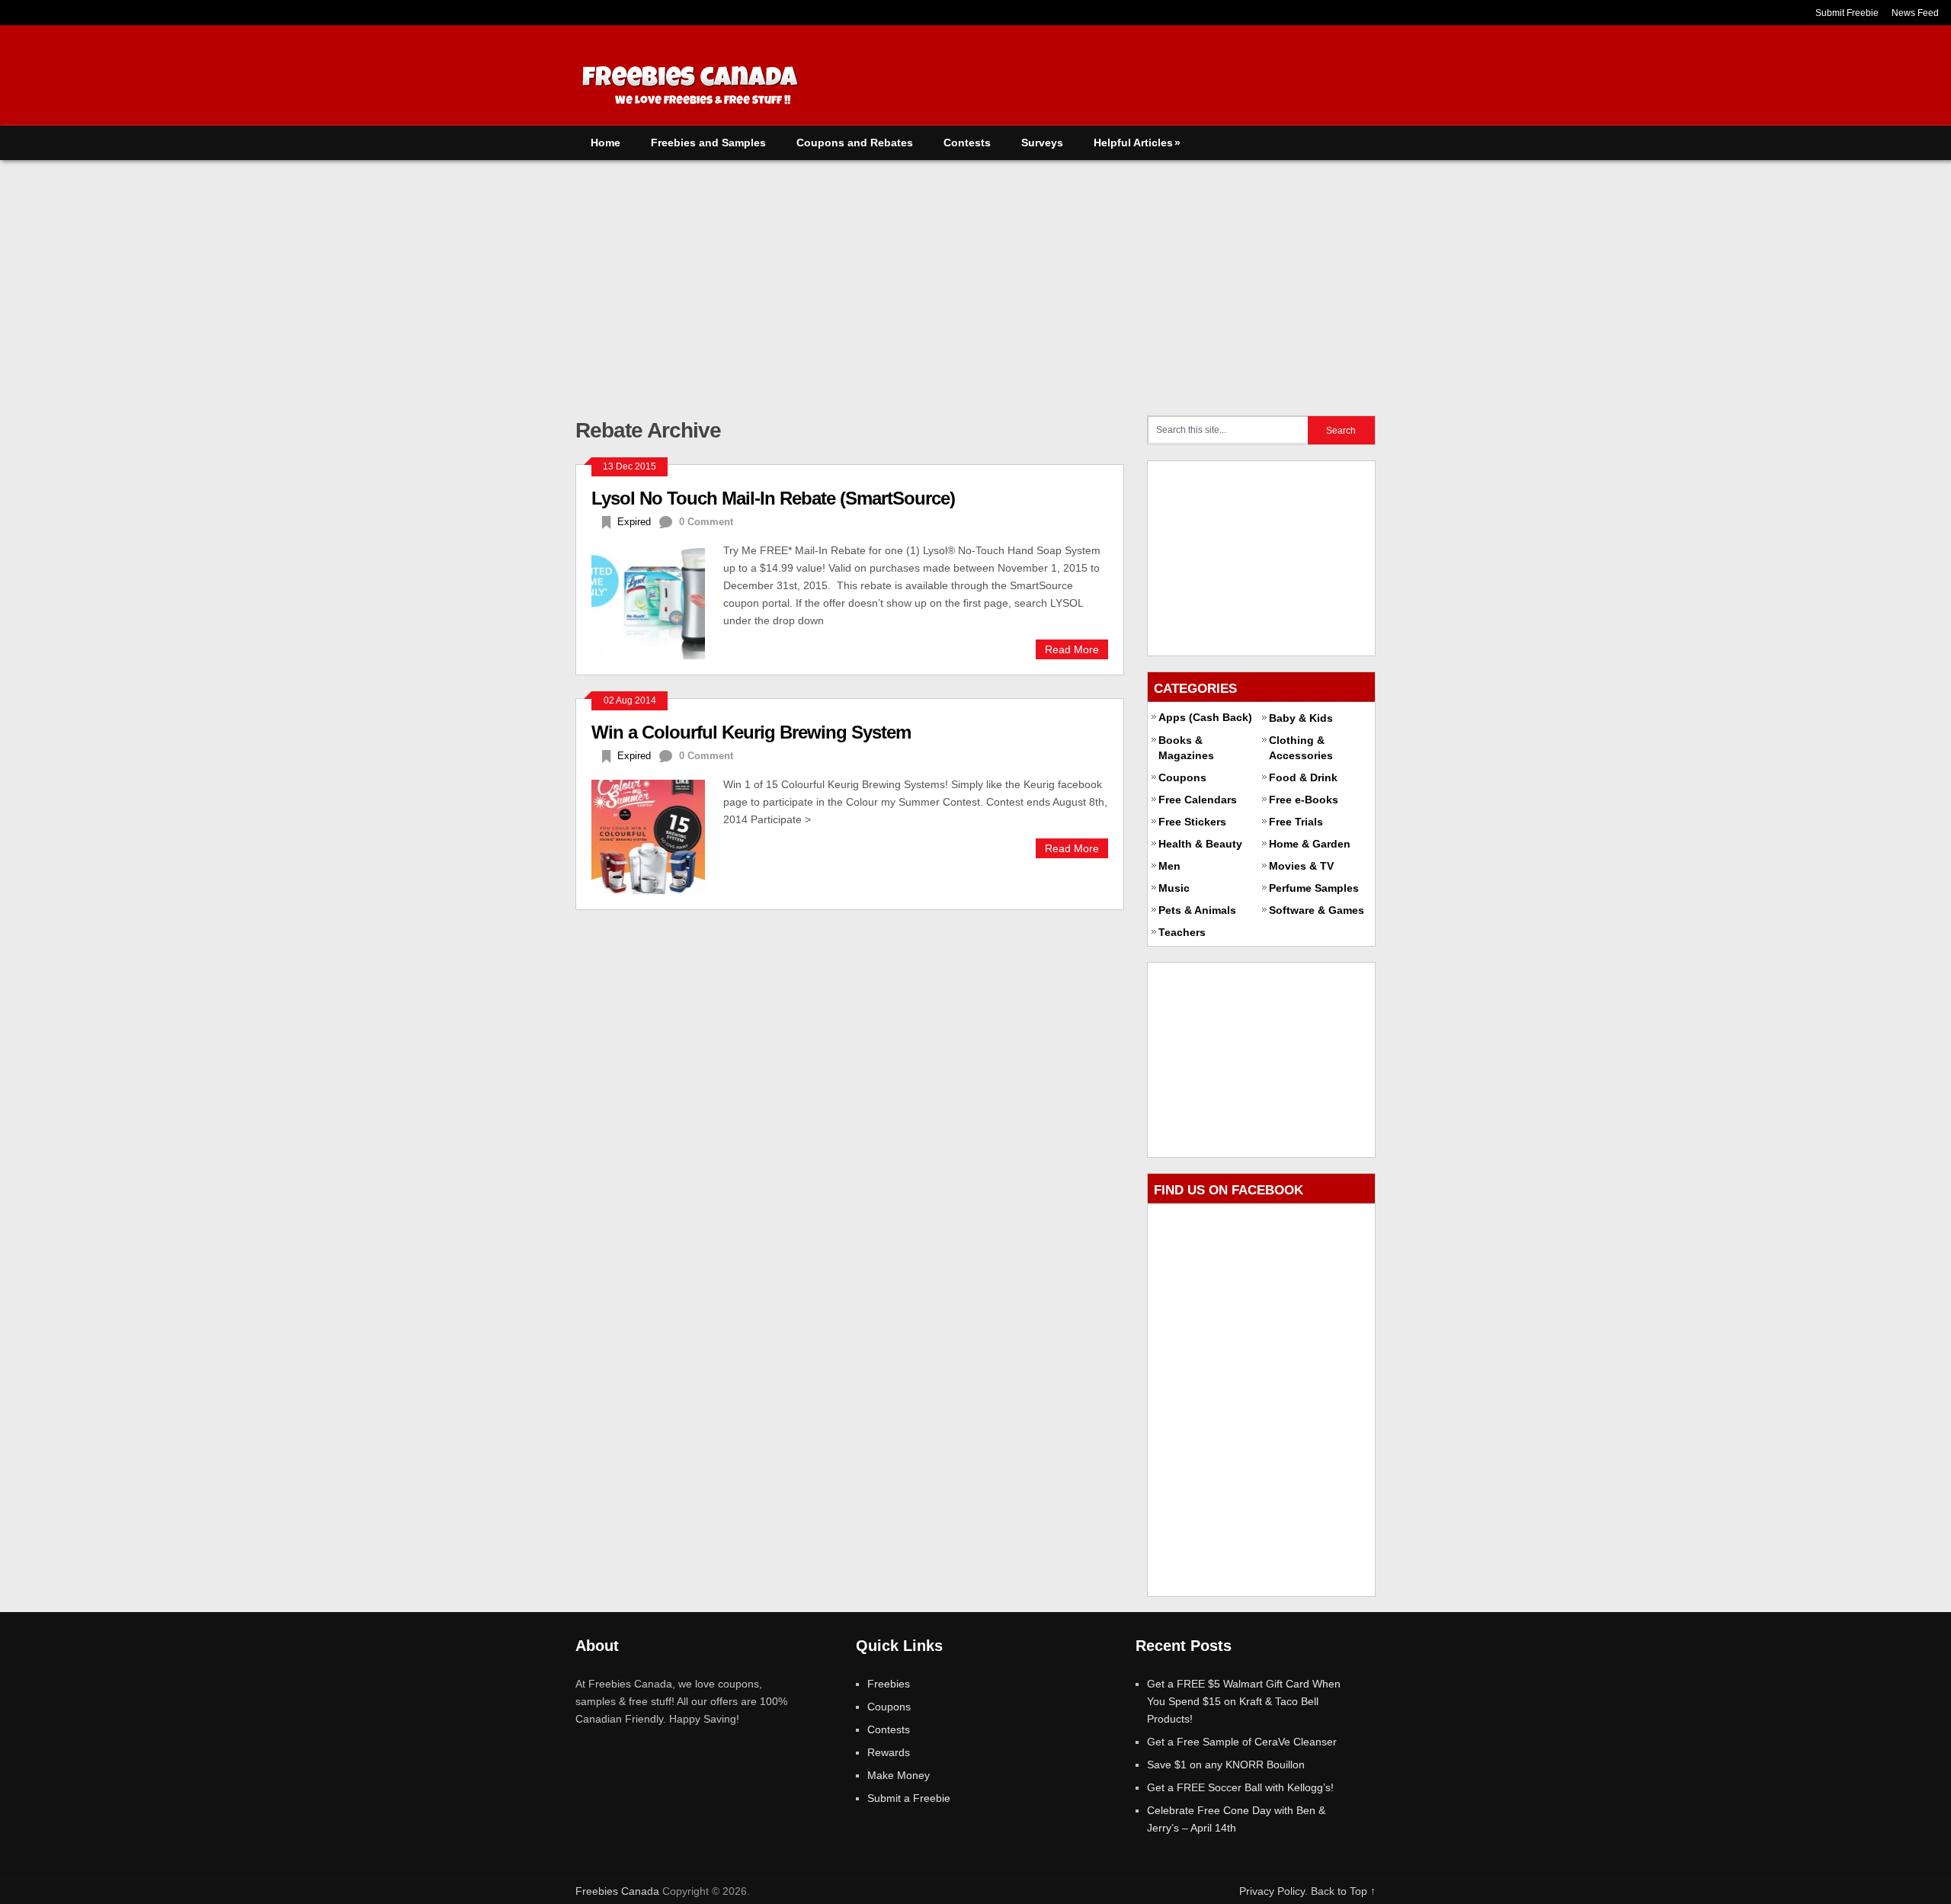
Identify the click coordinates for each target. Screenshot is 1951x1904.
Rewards (889, 1752)
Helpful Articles (1137, 143)
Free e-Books (1304, 800)
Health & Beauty (1200, 844)
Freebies (889, 1684)
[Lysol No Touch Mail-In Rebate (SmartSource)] (657, 601)
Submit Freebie (1847, 13)
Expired (634, 522)
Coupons (1182, 777)
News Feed (1915, 13)
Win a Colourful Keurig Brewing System (751, 732)
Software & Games (1317, 910)
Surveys (1042, 143)
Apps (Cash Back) (1205, 717)
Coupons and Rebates (855, 143)
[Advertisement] (975, 274)
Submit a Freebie (909, 1798)
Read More (1072, 649)
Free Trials (1296, 822)
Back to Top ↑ (1343, 1891)
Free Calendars (1198, 800)
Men (1169, 866)
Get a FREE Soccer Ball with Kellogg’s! (1240, 1787)
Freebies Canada (617, 1891)
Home (605, 143)
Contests (967, 143)
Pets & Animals (1197, 910)
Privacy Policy (1272, 1891)
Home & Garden (1310, 844)
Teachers (1182, 932)
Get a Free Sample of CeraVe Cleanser (1242, 1742)
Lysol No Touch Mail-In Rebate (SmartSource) (773, 498)
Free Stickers (1192, 822)
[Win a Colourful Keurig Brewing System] (657, 835)
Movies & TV (1301, 866)
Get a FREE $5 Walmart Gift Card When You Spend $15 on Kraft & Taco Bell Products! (1244, 1701)
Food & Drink (1303, 777)
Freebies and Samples (708, 143)
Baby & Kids (1301, 718)
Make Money (899, 1775)
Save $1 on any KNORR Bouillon (1226, 1765)
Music (1174, 888)
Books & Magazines (1186, 748)
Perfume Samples (1314, 888)
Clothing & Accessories (1301, 748)
